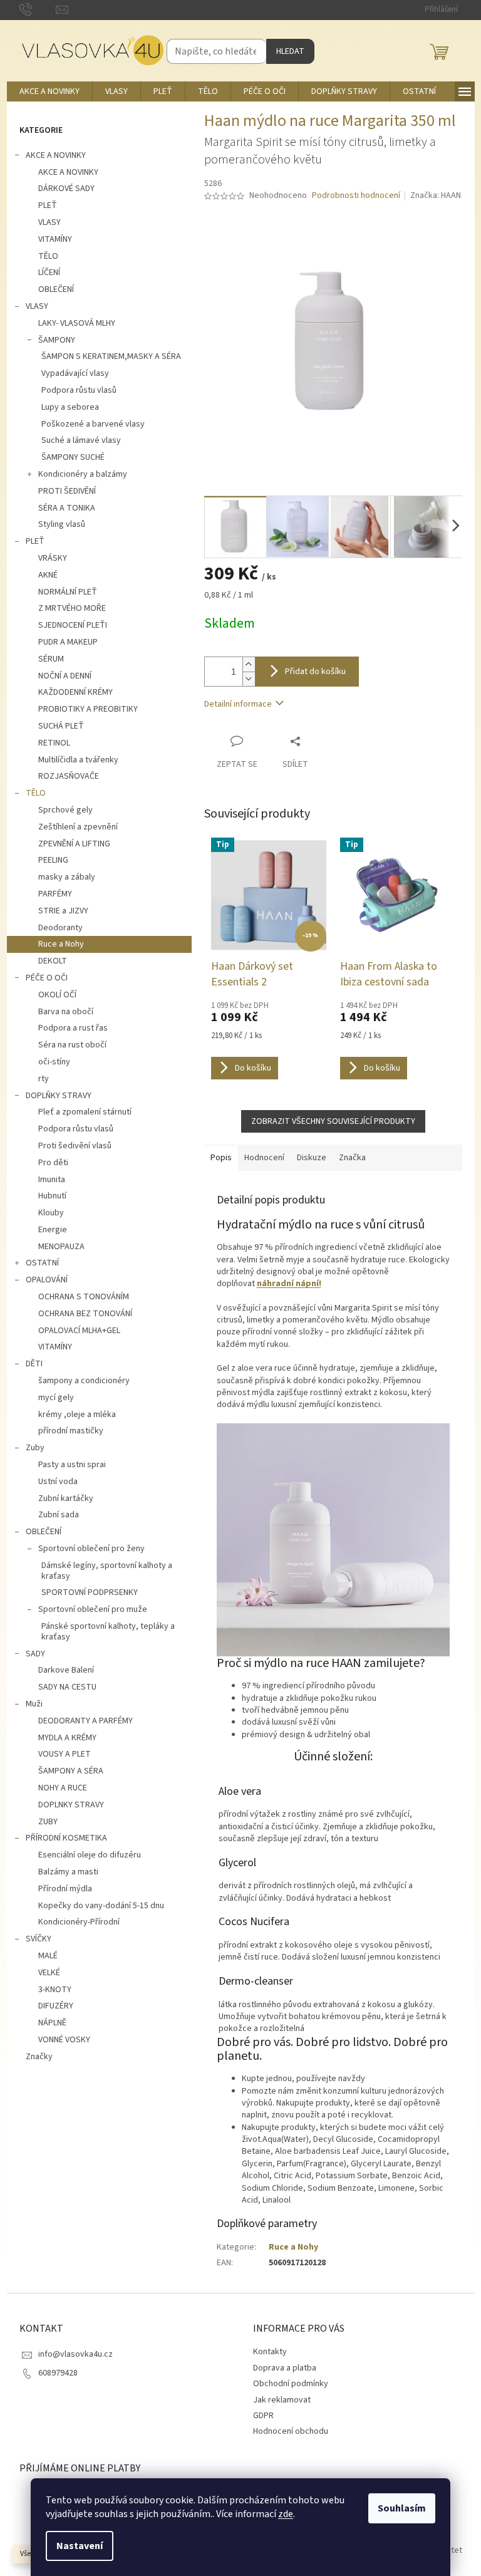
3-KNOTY (55, 1990)
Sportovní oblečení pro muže (93, 1609)
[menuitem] (49, 91)
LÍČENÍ (49, 273)
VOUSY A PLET (65, 1754)
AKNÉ (48, 575)
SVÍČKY (39, 1939)
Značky (39, 2057)
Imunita (52, 1180)
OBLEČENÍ (56, 289)
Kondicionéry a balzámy (83, 474)
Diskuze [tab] (312, 1158)
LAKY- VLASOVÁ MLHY (77, 323)
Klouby (51, 1213)
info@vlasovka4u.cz (75, 2354)
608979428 (58, 2373)
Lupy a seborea (70, 407)
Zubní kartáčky (66, 1498)
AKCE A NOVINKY (56, 155)
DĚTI (34, 1364)
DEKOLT (53, 961)
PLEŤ (48, 205)
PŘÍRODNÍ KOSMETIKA (66, 1838)
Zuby (35, 1448)
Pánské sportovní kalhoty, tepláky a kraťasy (108, 1632)
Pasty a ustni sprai (72, 1465)
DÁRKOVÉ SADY (66, 189)
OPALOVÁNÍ (47, 1280)
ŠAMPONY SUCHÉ (73, 457)
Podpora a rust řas (73, 1028)
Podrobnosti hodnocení (356, 196)
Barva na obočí (66, 1012)
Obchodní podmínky (291, 2384)
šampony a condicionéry (84, 1381)
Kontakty (270, 2352)
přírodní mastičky (71, 1431)
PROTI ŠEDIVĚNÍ (67, 491)
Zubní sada (59, 1515)
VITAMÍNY (55, 239)
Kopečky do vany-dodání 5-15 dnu (101, 1906)
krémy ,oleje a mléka (77, 1415)
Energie (53, 1230)
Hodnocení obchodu (291, 2431)
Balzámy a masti (68, 1872)
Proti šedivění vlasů (75, 1146)
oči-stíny (54, 1062)
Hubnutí (52, 1196)
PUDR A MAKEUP (68, 642)
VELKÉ (49, 1973)
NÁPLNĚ (52, 2023)
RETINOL (54, 743)
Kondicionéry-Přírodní (79, 1922)
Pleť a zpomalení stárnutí (85, 1112)
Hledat (290, 51)
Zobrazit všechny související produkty (333, 1121)
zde (286, 2514)
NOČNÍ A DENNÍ (65, 676)
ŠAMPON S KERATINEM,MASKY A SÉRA (111, 356)
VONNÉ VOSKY (64, 2040)
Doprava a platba (285, 2368)
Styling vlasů (62, 524)
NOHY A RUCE (63, 1788)
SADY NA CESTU (67, 1687)
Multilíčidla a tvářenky (78, 760)
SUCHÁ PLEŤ (61, 726)
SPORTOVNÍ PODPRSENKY (90, 1592)
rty (44, 1079)
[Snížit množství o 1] (249, 679)
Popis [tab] (221, 1158)
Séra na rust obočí (72, 1045)
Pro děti (53, 1163)
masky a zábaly (67, 877)
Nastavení (80, 2546)
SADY (35, 1654)
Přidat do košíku (315, 672)
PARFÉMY (55, 894)
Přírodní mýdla (65, 1889)
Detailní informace (238, 704)
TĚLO (48, 256)
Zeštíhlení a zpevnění (78, 827)
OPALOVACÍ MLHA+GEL (79, 1331)
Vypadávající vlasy (75, 373)
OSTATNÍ (42, 1263)
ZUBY (48, 1822)
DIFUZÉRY (56, 2006)
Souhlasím (402, 2508)
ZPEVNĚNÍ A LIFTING (74, 844)
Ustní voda (58, 1482)
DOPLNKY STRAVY (71, 1805)
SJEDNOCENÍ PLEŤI (73, 625)
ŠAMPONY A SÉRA (71, 1771)
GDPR (263, 2416)
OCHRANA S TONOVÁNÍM (84, 1297)
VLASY (49, 222)
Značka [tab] (352, 1158)
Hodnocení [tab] (264, 1158)
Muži (34, 1704)
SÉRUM (51, 659)
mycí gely (56, 1398)
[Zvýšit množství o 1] (249, 664)
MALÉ (48, 1956)
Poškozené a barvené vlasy (93, 424)
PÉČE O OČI (47, 978)
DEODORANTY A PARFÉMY (85, 1721)
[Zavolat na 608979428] (38, 9)
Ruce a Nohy (61, 944)
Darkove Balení (66, 1670)
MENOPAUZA (61, 1247)
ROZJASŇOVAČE (69, 776)
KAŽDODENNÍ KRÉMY (75, 692)
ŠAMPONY (57, 340)
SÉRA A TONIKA (67, 508)
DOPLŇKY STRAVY (59, 1096)
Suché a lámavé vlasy (81, 440)
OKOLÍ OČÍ (57, 995)
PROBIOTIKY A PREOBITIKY (88, 709)
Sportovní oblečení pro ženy (91, 1549)
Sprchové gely (65, 810)
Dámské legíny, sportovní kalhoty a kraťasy (107, 1571)
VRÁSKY (53, 558)
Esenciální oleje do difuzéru (90, 1855)
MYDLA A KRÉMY (67, 1738)
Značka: (436, 195)
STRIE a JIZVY (63, 911)
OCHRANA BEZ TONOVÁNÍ (85, 1314)
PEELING (53, 860)
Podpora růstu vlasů (79, 390)
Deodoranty (60, 928)
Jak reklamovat (282, 2400)
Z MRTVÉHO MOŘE (72, 608)
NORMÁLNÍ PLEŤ (68, 592)
